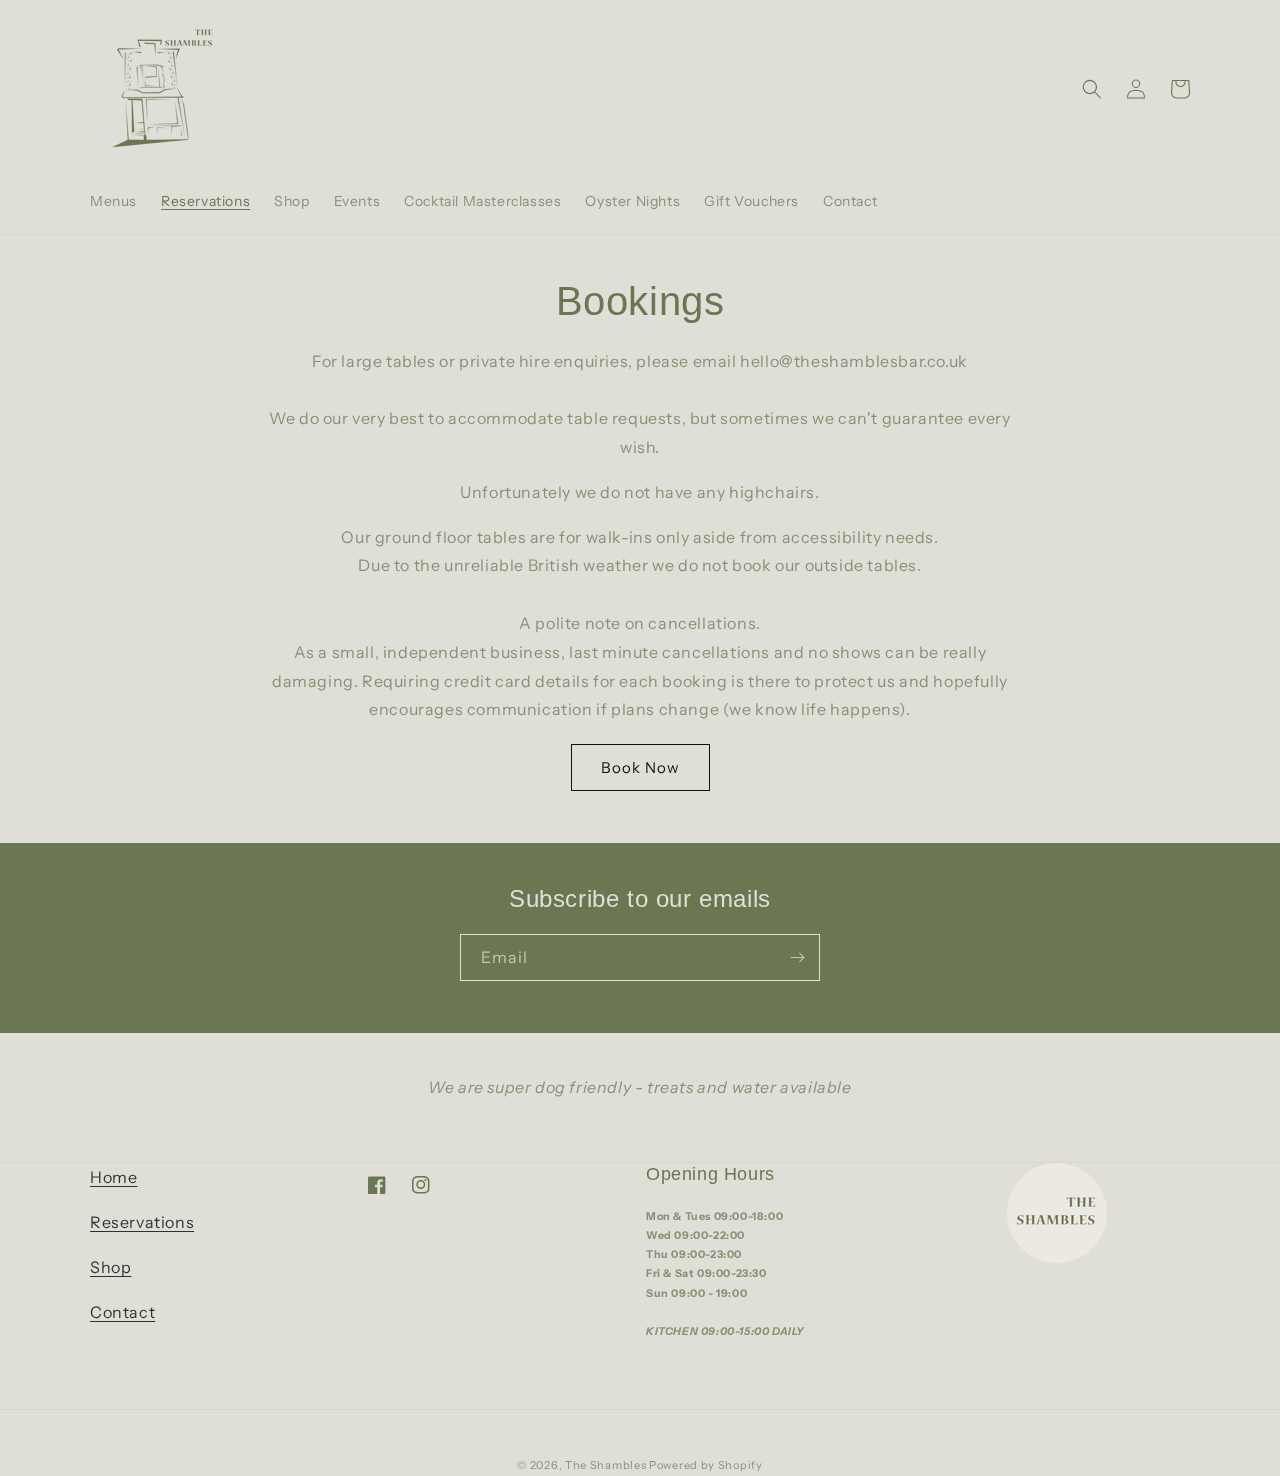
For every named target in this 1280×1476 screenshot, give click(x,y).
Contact (122, 1312)
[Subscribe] (797, 957)
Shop (110, 1267)
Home (113, 1177)
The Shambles (607, 1465)
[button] (1092, 89)
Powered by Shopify (706, 1465)
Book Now (640, 767)
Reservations (142, 1222)
